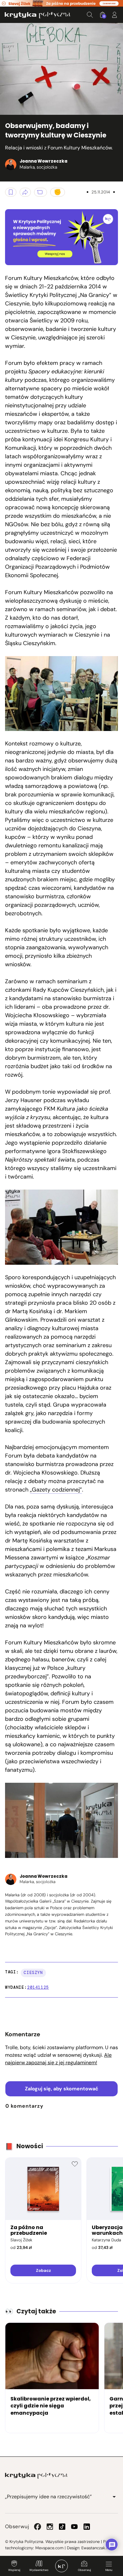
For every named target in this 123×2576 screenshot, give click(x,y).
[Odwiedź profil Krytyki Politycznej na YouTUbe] (74, 2527)
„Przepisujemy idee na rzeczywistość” (48, 2497)
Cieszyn (33, 1973)
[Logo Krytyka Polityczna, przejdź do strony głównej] (38, 15)
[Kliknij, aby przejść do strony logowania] (114, 15)
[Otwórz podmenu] (114, 2497)
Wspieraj (14, 2570)
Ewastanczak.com (98, 2548)
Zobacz (43, 2270)
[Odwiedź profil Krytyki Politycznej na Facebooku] (38, 2527)
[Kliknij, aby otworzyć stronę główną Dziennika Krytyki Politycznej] (61, 2566)
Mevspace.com (49, 2548)
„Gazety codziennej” (56, 1490)
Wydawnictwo (39, 2570)
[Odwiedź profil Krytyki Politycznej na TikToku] (62, 2527)
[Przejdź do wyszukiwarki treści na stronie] (90, 15)
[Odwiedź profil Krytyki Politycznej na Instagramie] (50, 2527)
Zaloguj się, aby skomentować (62, 2089)
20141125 (38, 1987)
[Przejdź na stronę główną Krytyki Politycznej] (36, 2476)
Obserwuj (84, 2570)
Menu (109, 2570)
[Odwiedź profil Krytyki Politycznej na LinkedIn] (87, 2527)
